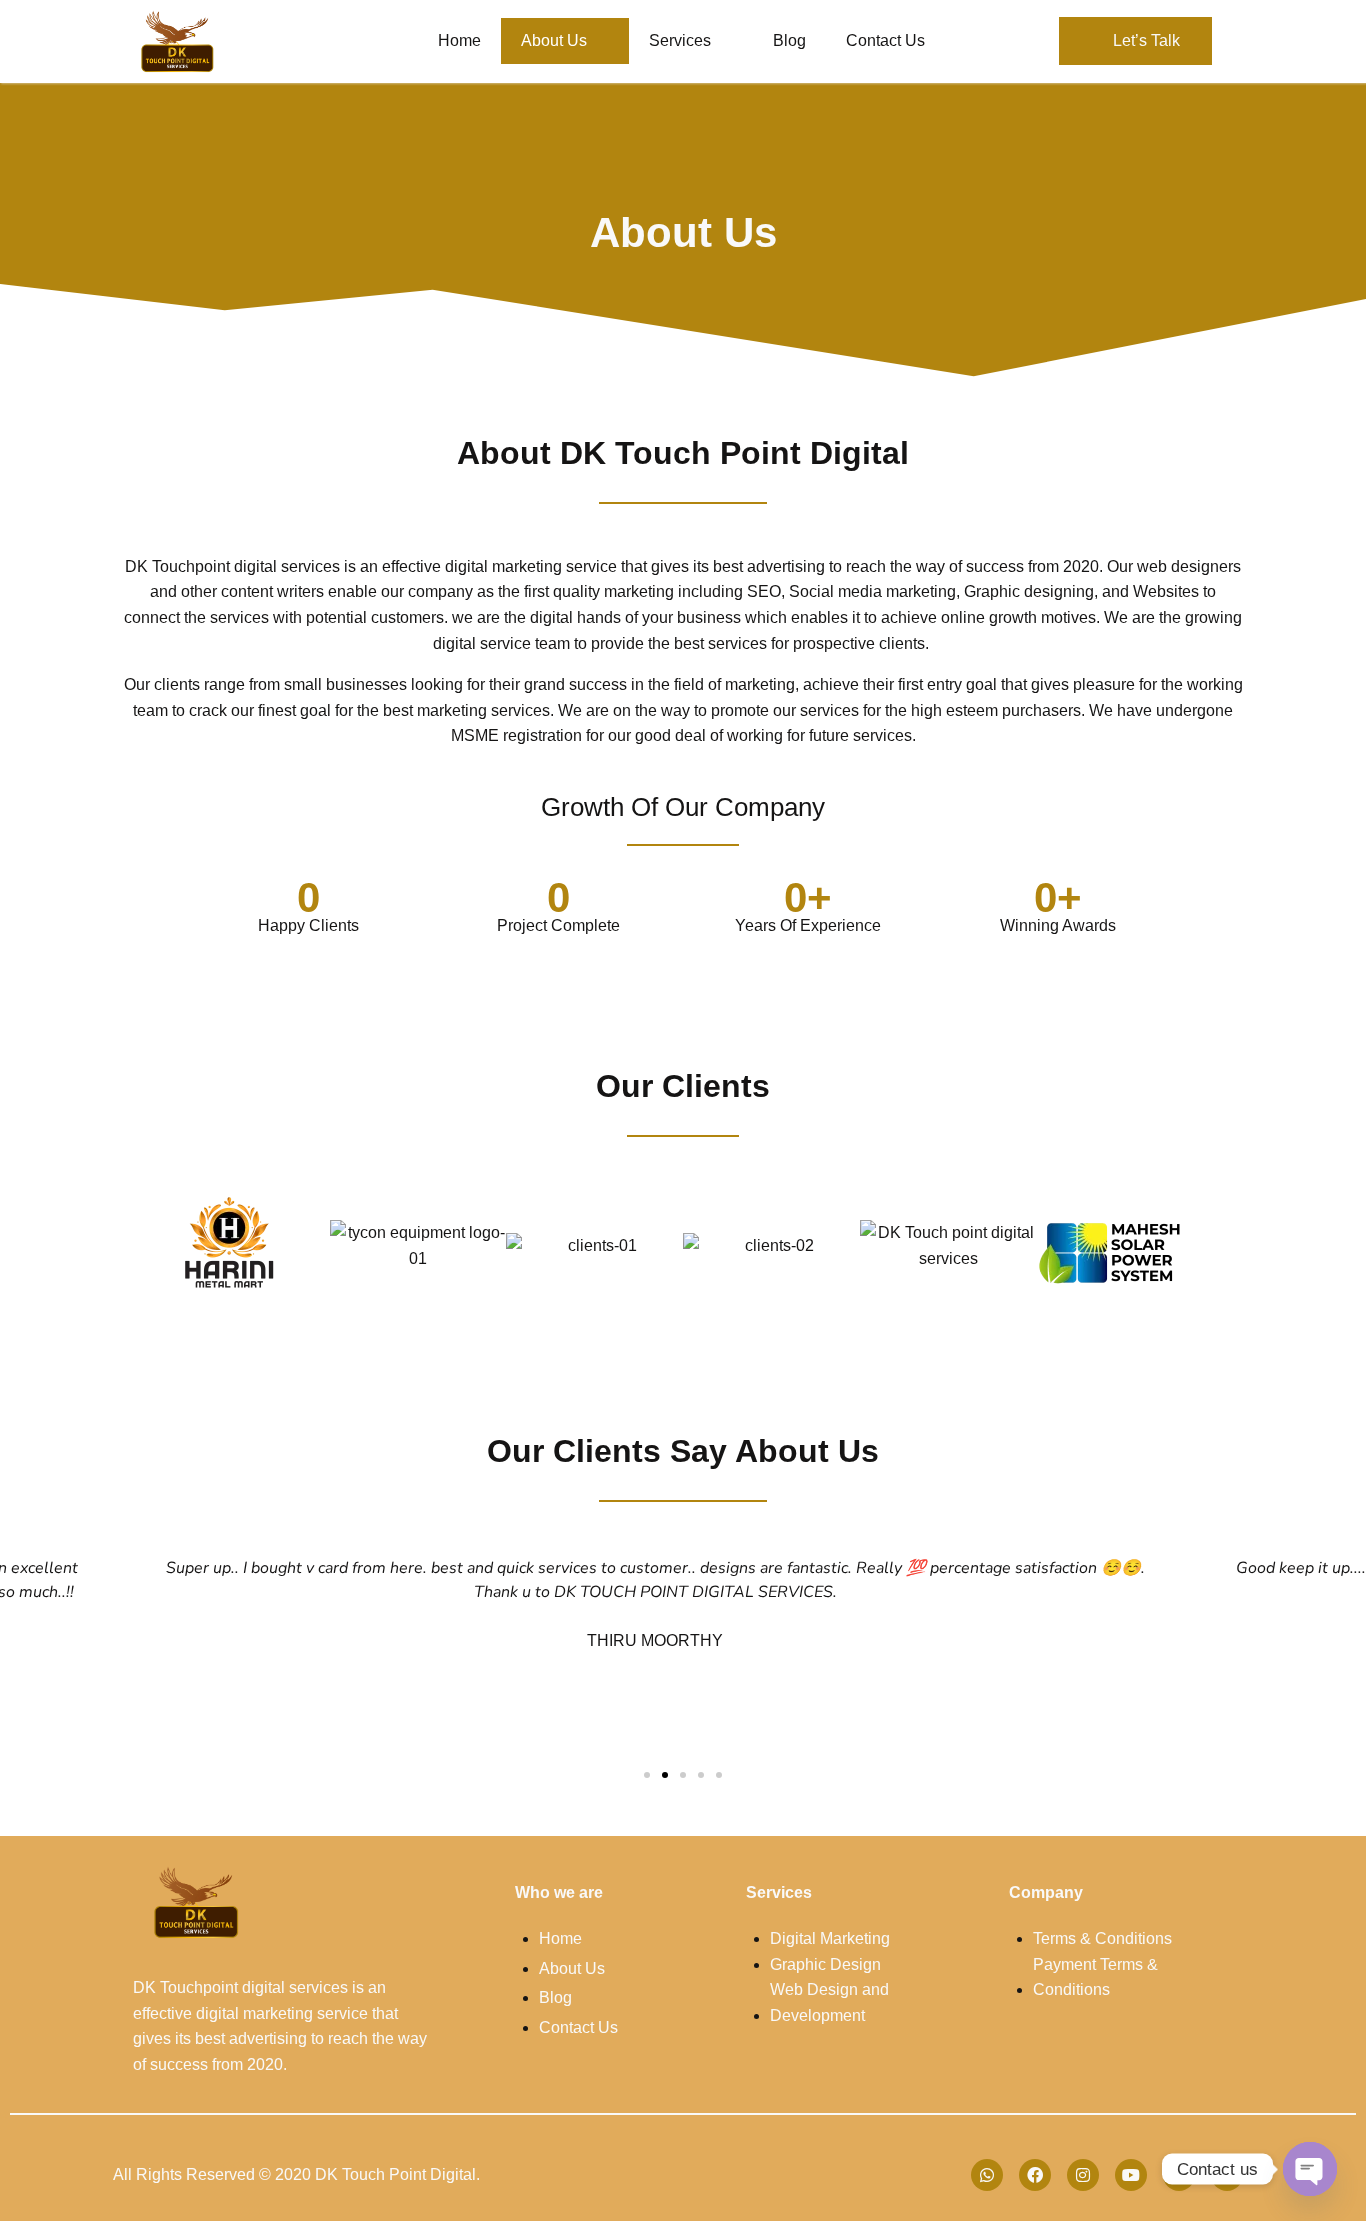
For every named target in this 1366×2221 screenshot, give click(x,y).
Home (459, 40)
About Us (554, 40)
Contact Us (885, 40)
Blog (789, 40)
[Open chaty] (1310, 2169)
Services (680, 40)
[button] (132, 1245)
